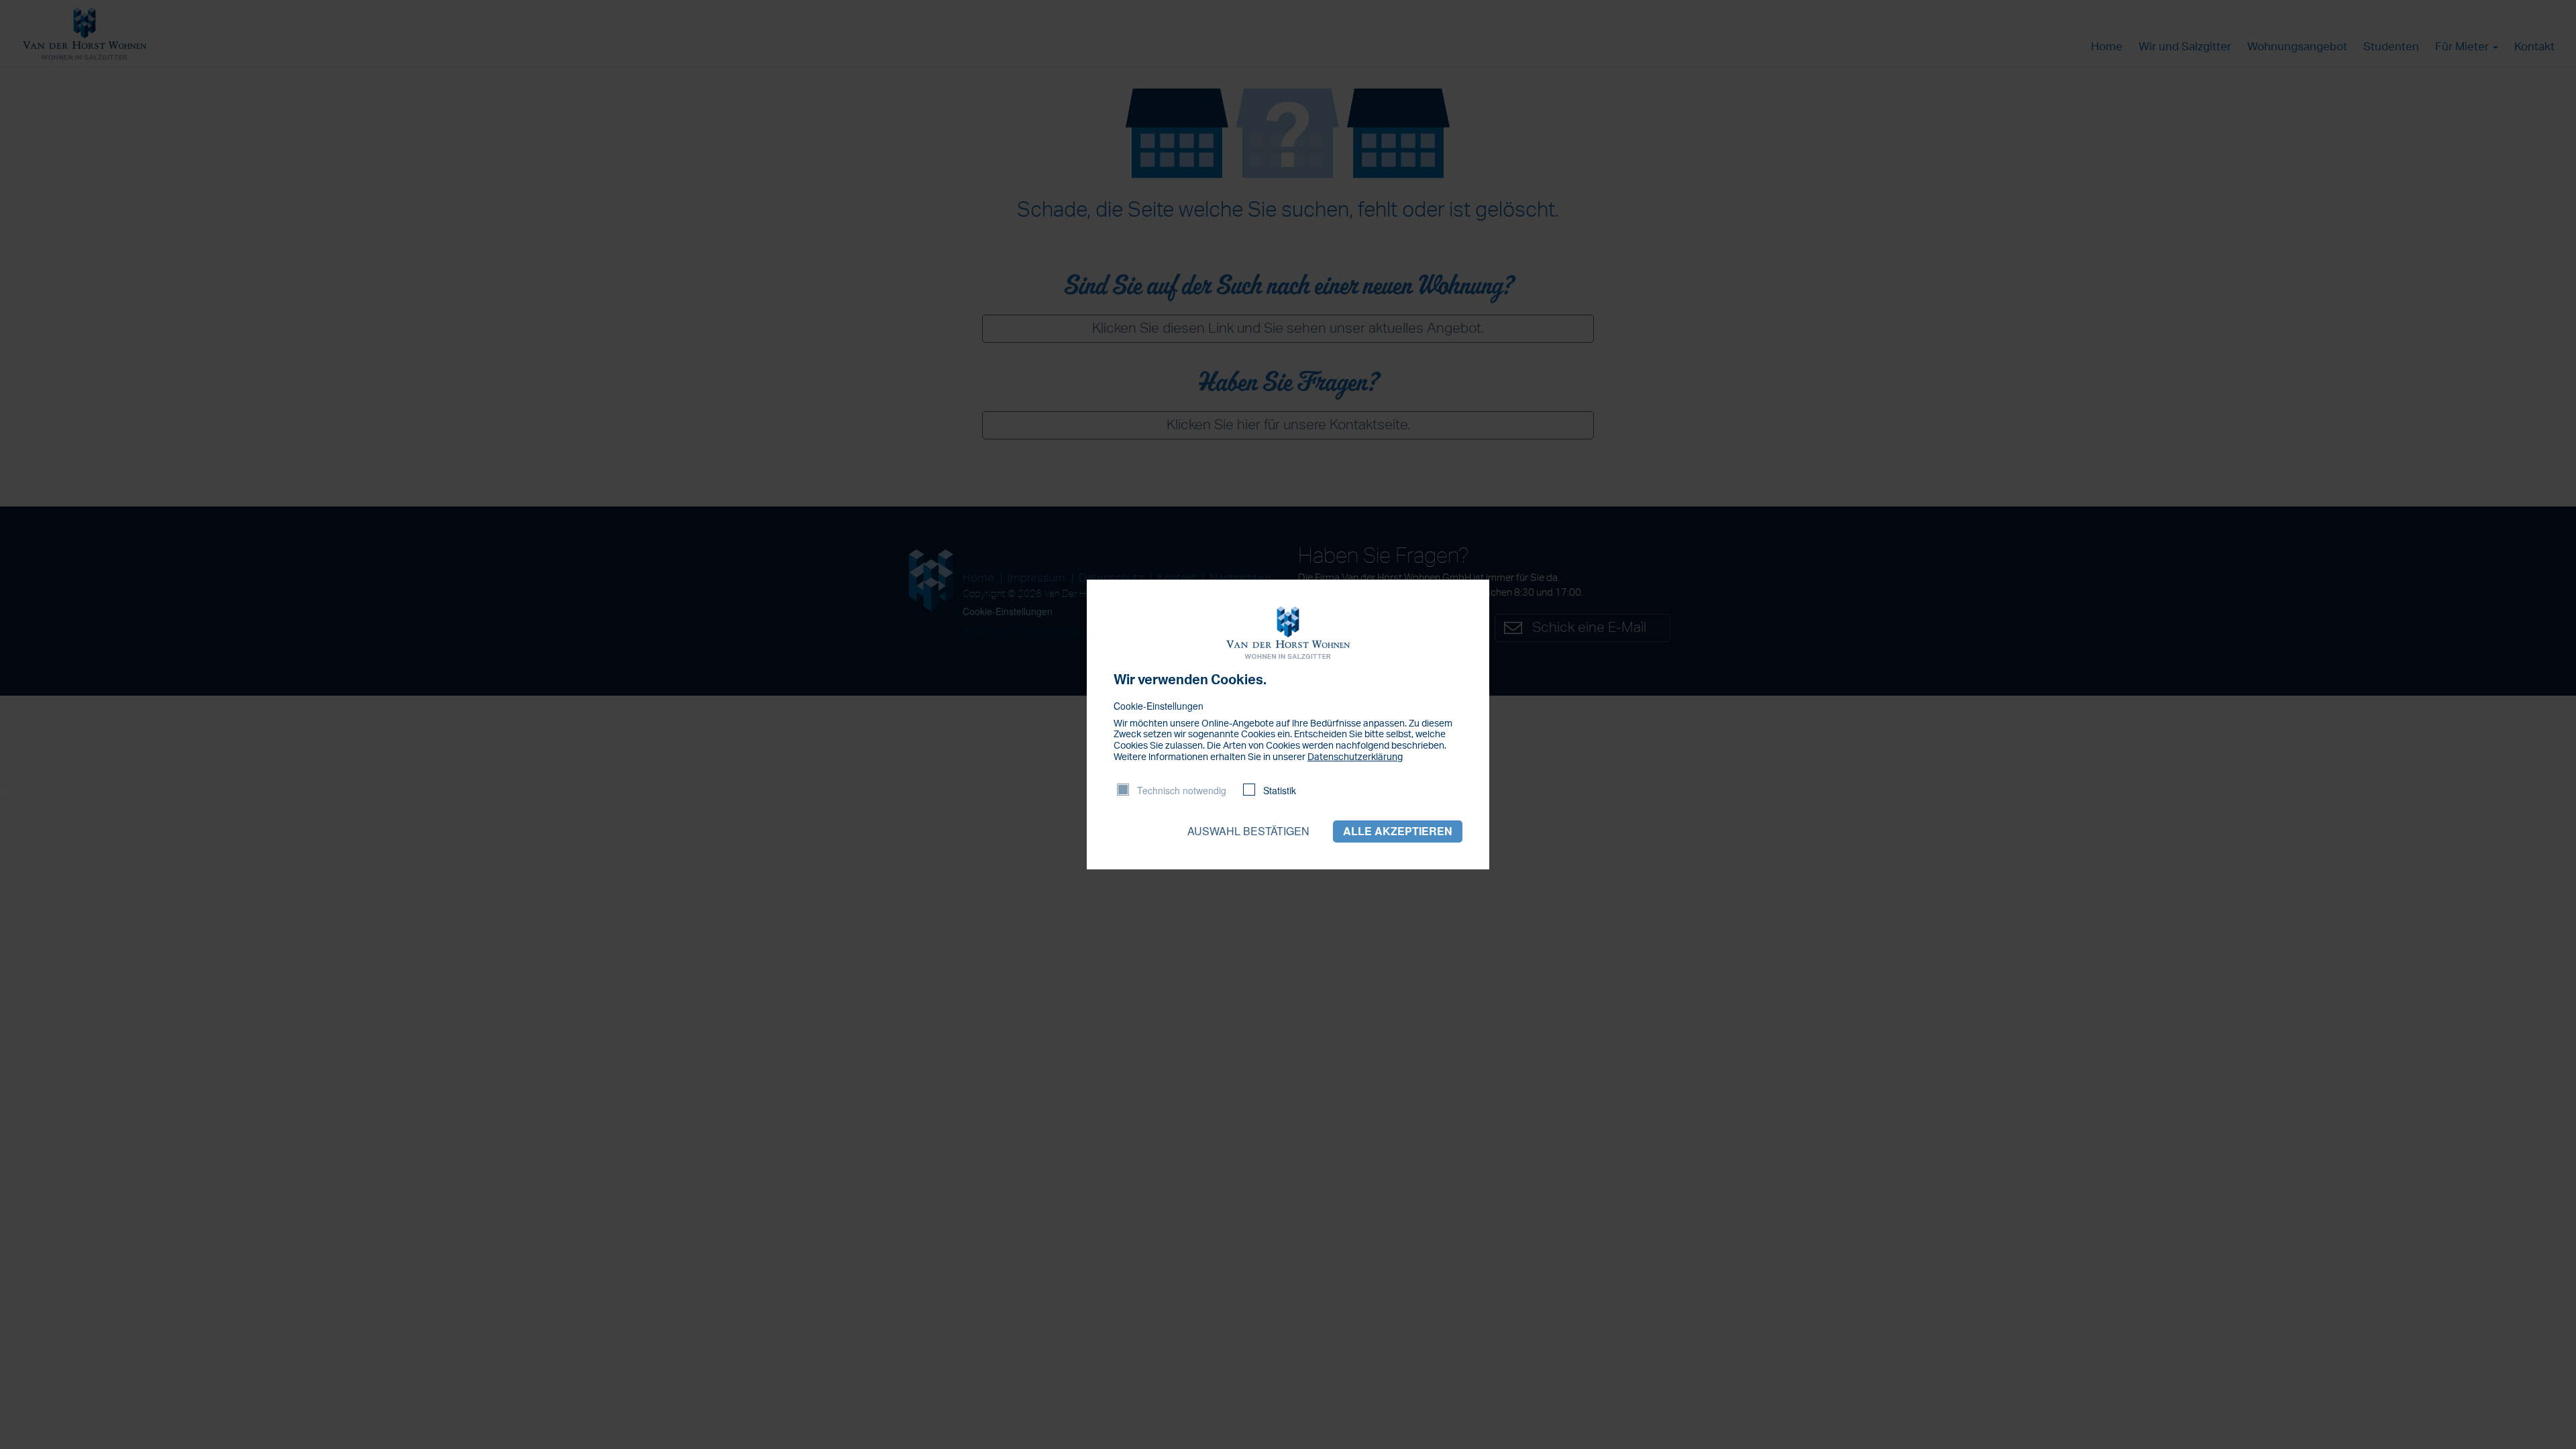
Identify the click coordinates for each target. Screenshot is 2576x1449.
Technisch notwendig (1182, 790)
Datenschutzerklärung (1355, 757)
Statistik (1280, 790)
